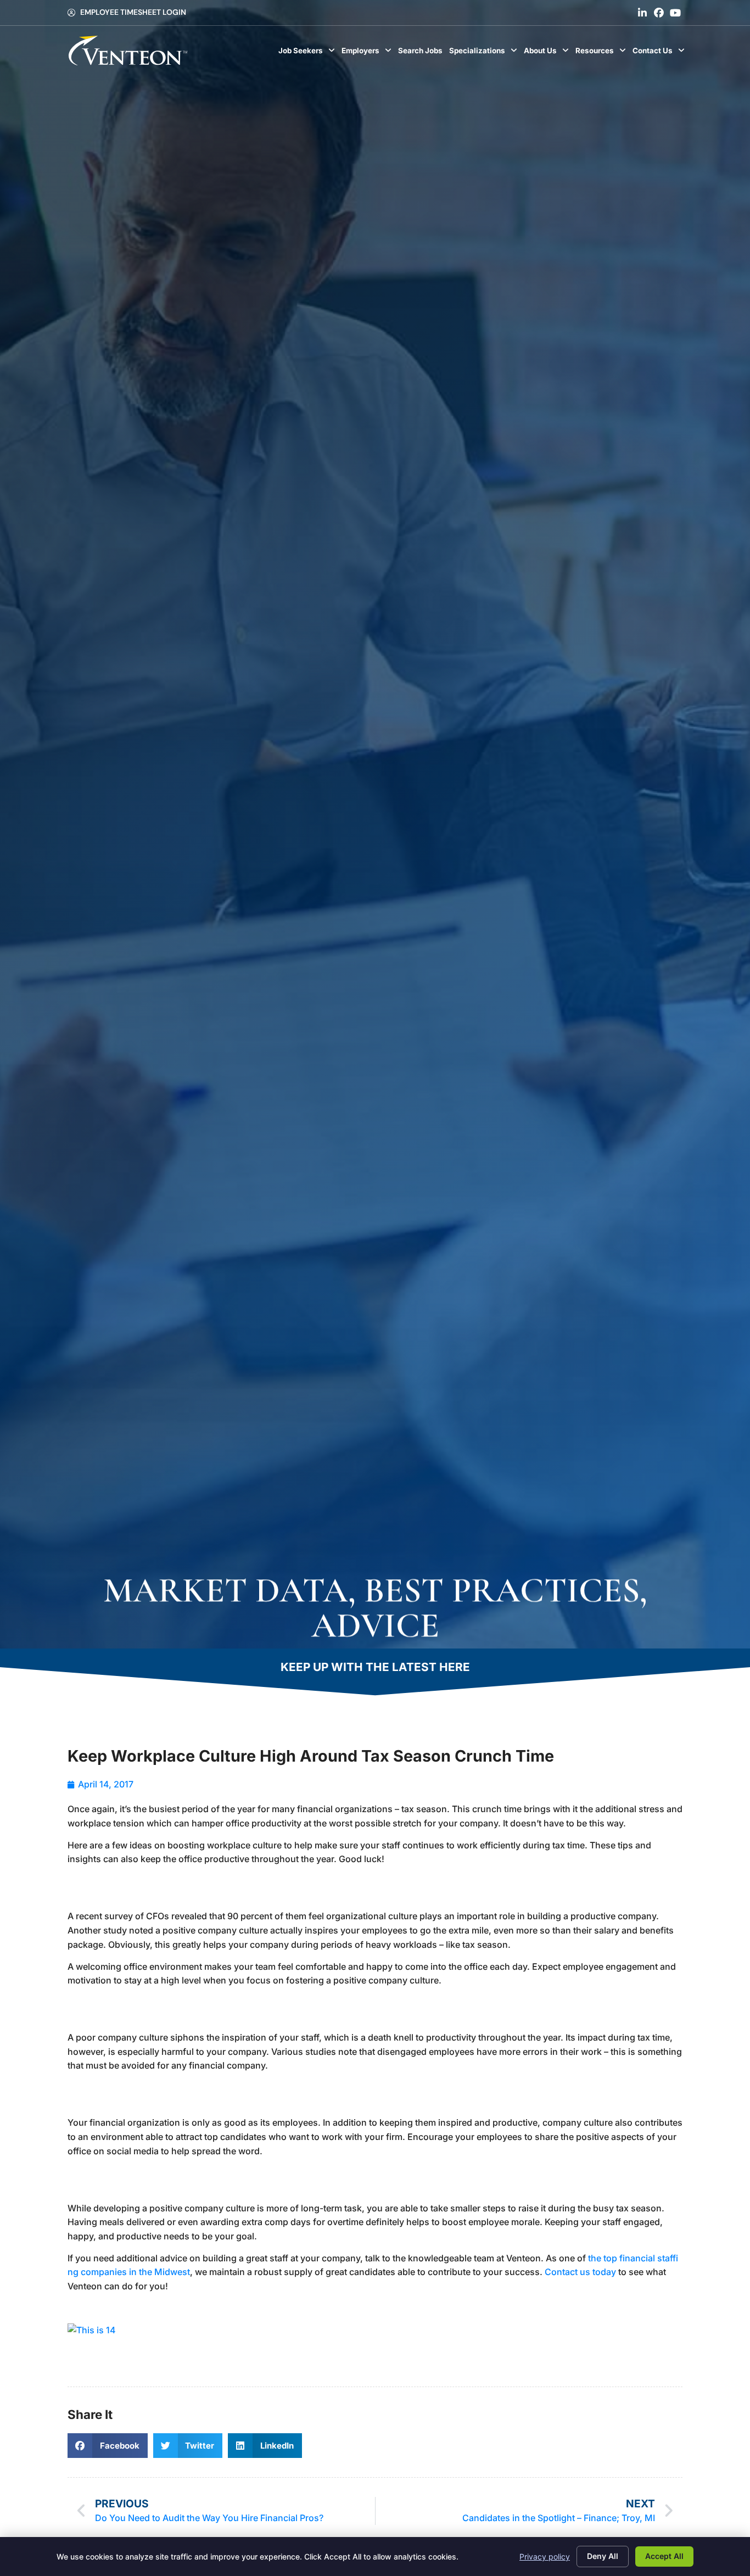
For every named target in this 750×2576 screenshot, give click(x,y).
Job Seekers (308, 53)
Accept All (664, 2556)
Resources (602, 53)
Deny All (603, 2556)
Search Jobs (422, 53)
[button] (108, 2446)
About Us (548, 53)
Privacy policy (545, 2557)
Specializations (485, 53)
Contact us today (580, 2272)
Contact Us (660, 53)
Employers (368, 53)
